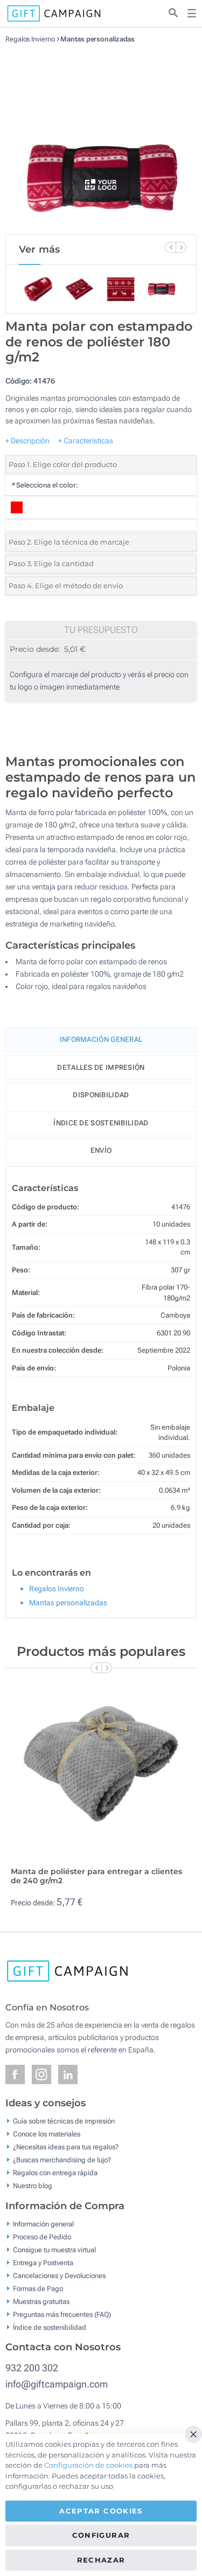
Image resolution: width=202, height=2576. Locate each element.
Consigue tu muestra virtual (54, 2249)
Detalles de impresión (101, 1067)
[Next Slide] (181, 247)
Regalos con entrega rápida (55, 2173)
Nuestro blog (33, 2186)
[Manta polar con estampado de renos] (101, 139)
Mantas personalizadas (97, 39)
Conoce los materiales (47, 2134)
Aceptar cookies (101, 2511)
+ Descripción (27, 441)
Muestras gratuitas (41, 2301)
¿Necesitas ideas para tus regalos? (66, 2147)
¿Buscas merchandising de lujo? (62, 2160)
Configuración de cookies (88, 2465)
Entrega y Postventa (43, 2262)
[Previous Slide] (170, 247)
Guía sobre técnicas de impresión (64, 2121)
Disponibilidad (101, 1095)
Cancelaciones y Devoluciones (59, 2275)
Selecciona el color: (44, 485)
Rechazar (101, 2560)
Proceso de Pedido (42, 2236)
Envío (101, 1150)
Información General (101, 1039)
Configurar (101, 2535)
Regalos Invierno (30, 39)
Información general (43, 2223)
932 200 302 (32, 2368)
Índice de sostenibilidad (101, 1123)
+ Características (86, 441)
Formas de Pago (38, 2288)
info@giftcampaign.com (57, 2384)
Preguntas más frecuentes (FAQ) (62, 2314)
